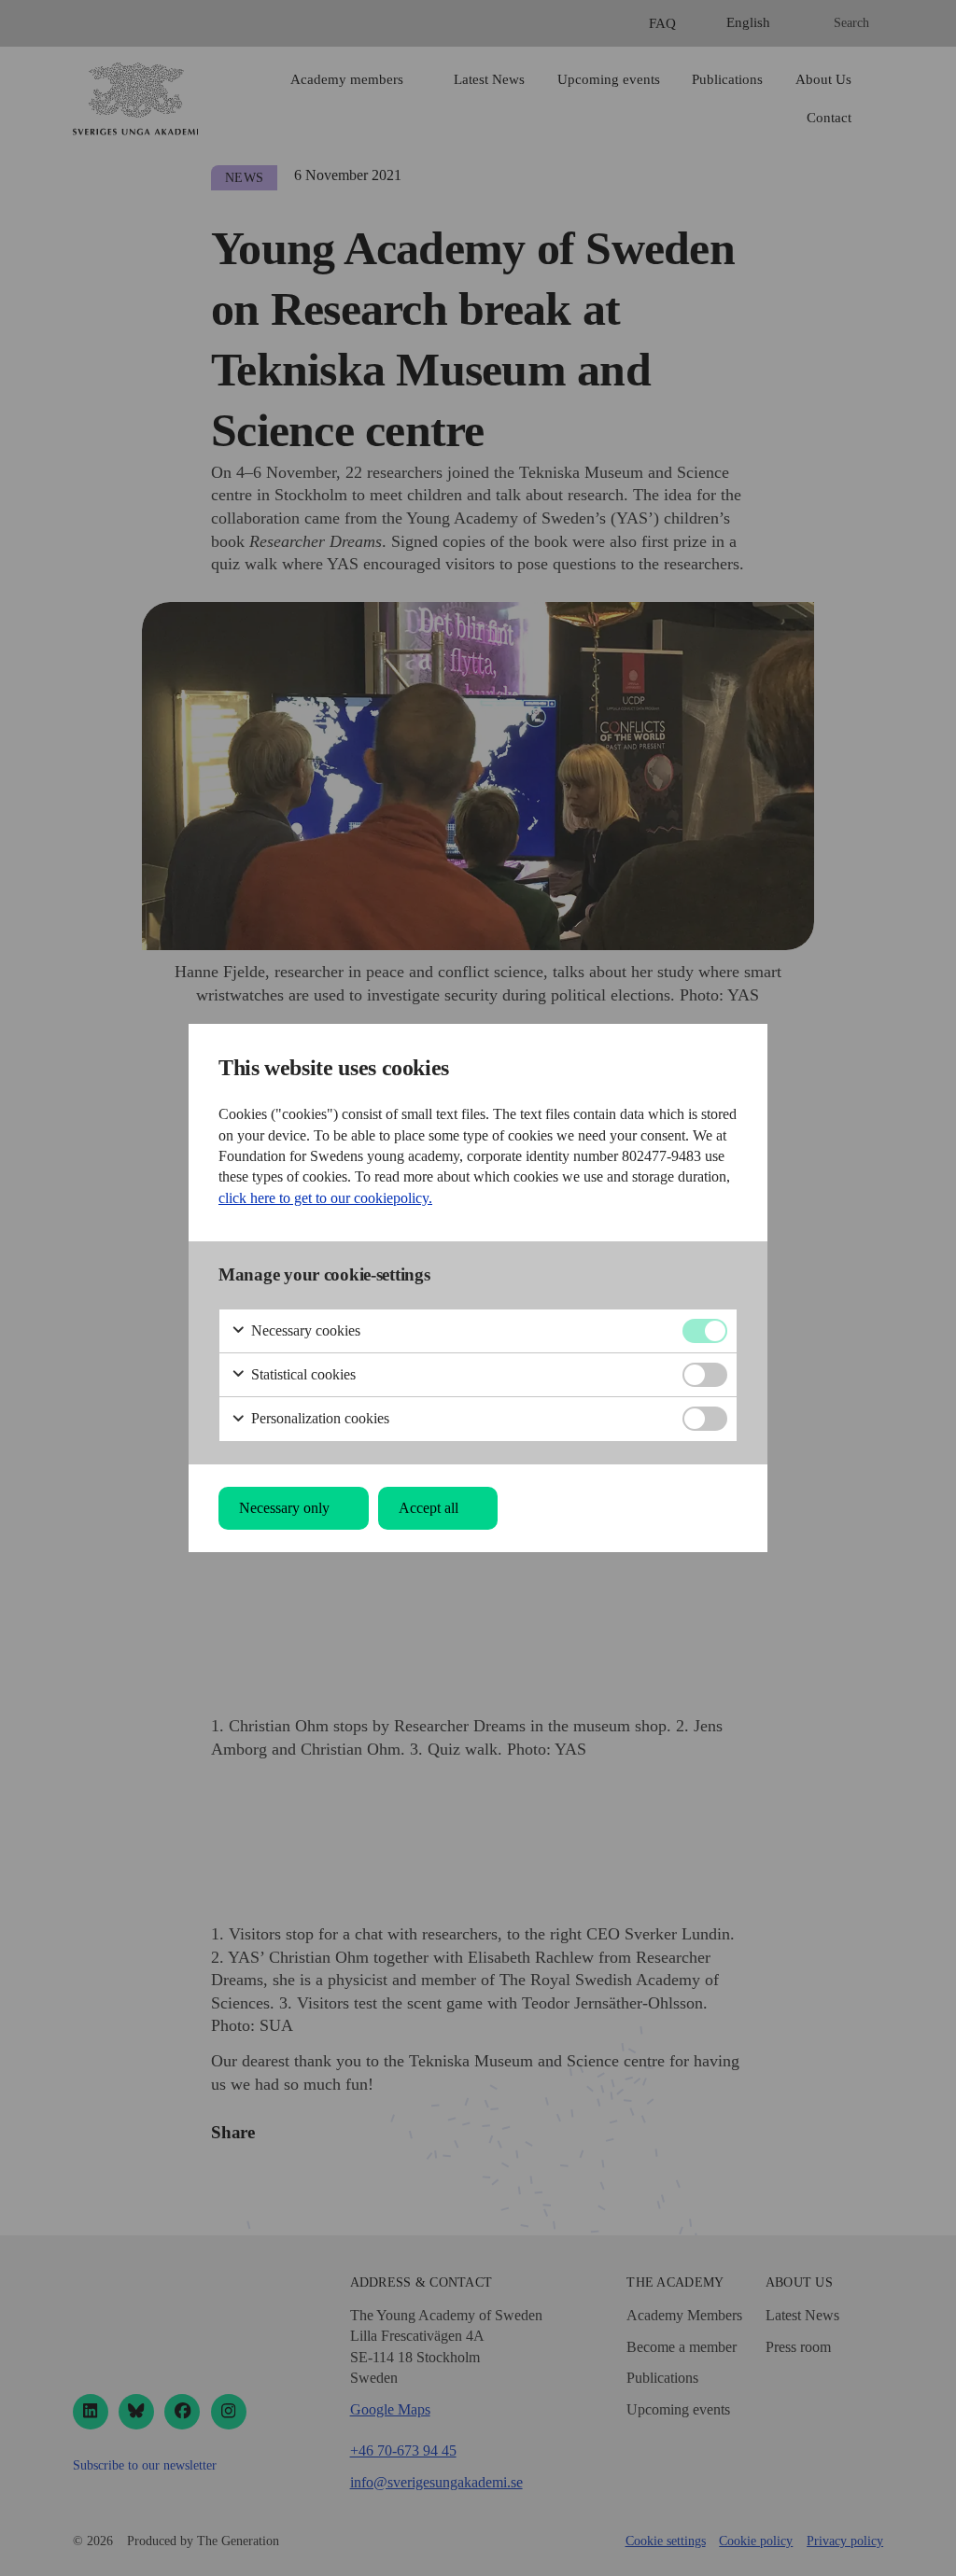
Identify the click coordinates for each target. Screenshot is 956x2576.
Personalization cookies (318, 1418)
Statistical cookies (302, 1374)
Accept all (429, 1508)
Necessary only (284, 1508)
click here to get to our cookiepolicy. (325, 1198)
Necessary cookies (304, 1330)
